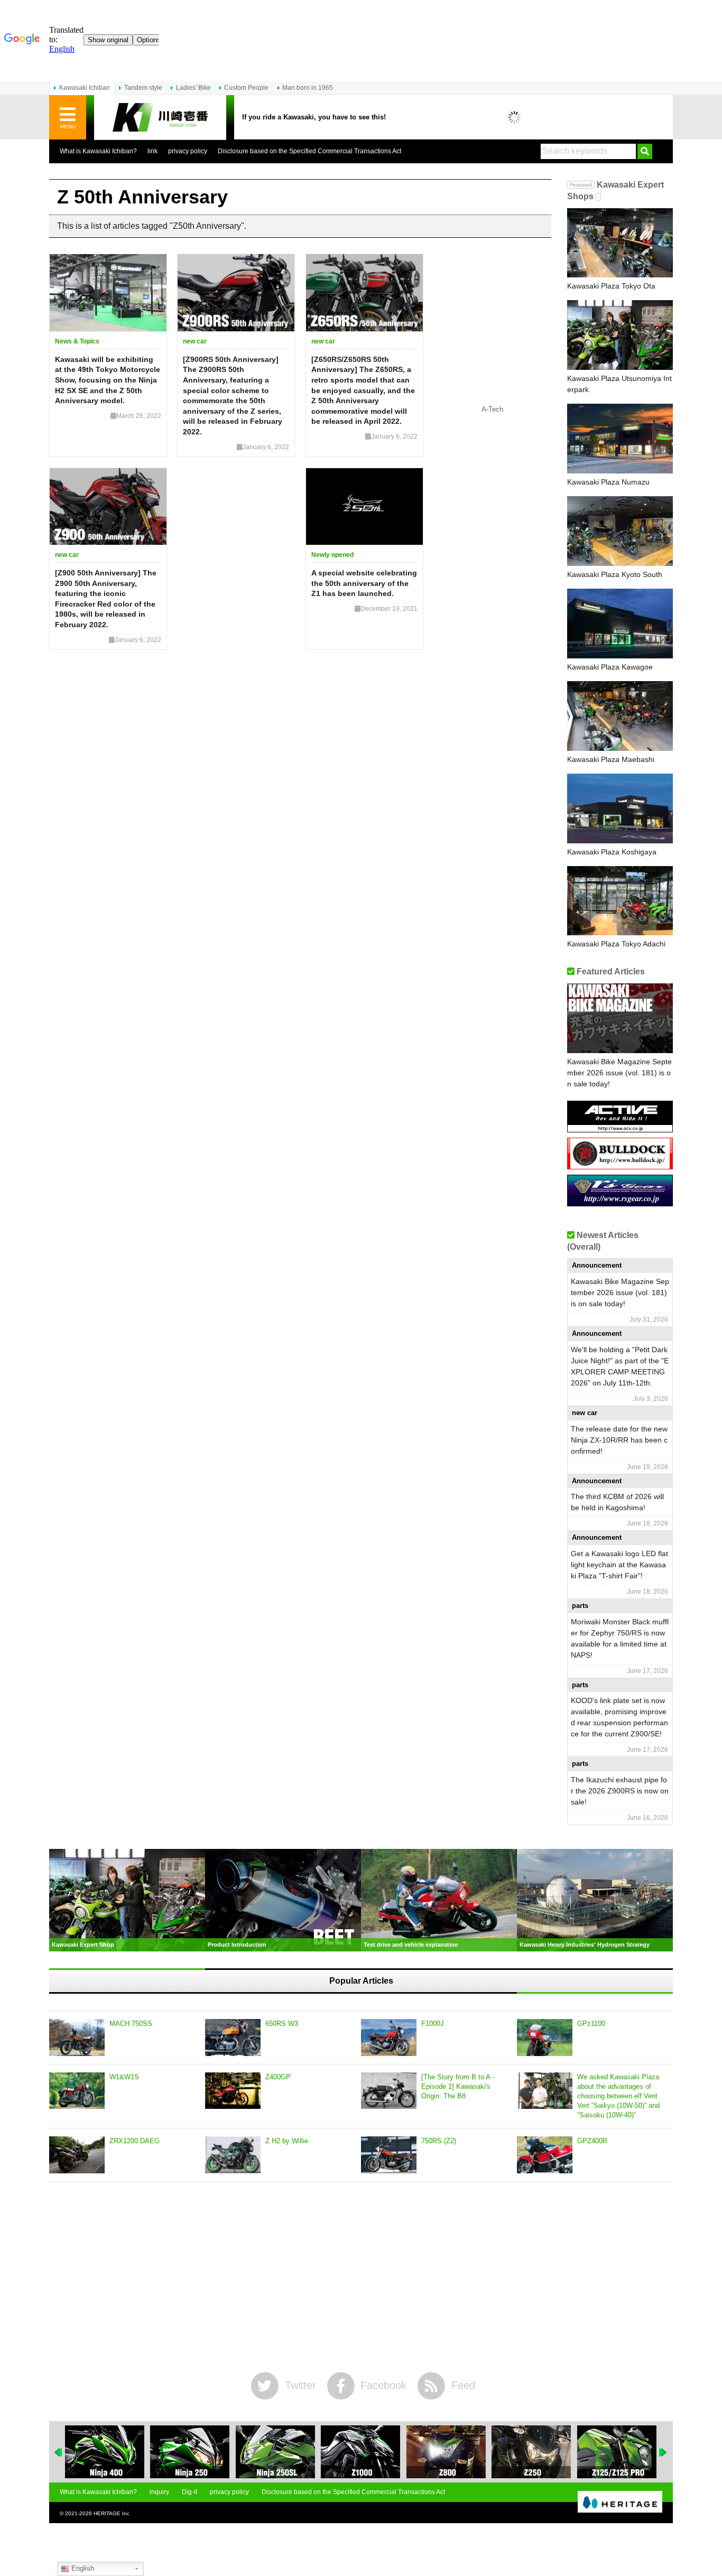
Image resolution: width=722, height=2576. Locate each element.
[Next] (663, 2452)
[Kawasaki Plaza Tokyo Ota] (620, 243)
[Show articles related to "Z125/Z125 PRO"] (617, 2452)
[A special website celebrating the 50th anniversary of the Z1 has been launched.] (364, 507)
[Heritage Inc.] (620, 2503)
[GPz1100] (545, 2038)
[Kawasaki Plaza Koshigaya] (620, 808)
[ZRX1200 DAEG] (77, 2155)
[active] (620, 1128)
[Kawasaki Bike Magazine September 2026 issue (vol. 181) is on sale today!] (620, 1018)
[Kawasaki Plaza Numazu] (620, 439)
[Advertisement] (361, 2277)
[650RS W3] (233, 2038)
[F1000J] (389, 2038)
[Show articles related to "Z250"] (531, 2452)
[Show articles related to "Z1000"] (360, 2452)
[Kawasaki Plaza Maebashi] (620, 716)
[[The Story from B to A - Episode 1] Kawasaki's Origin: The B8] (389, 2091)
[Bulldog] (620, 1165)
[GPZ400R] (545, 2155)
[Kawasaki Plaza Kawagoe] (620, 624)
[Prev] (59, 2452)
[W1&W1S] (77, 2091)
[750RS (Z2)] (389, 2155)
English (82, 2568)
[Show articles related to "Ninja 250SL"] (275, 2452)
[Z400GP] (233, 2091)
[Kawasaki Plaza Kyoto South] (620, 531)
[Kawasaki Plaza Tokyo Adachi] (620, 901)
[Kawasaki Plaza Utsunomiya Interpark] (620, 335)
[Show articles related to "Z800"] (446, 2452)
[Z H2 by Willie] (233, 2155)
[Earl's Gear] (620, 1202)
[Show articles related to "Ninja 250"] (190, 2452)
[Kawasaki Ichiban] (160, 118)
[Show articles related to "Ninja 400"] (105, 2452)
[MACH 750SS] (77, 2038)
